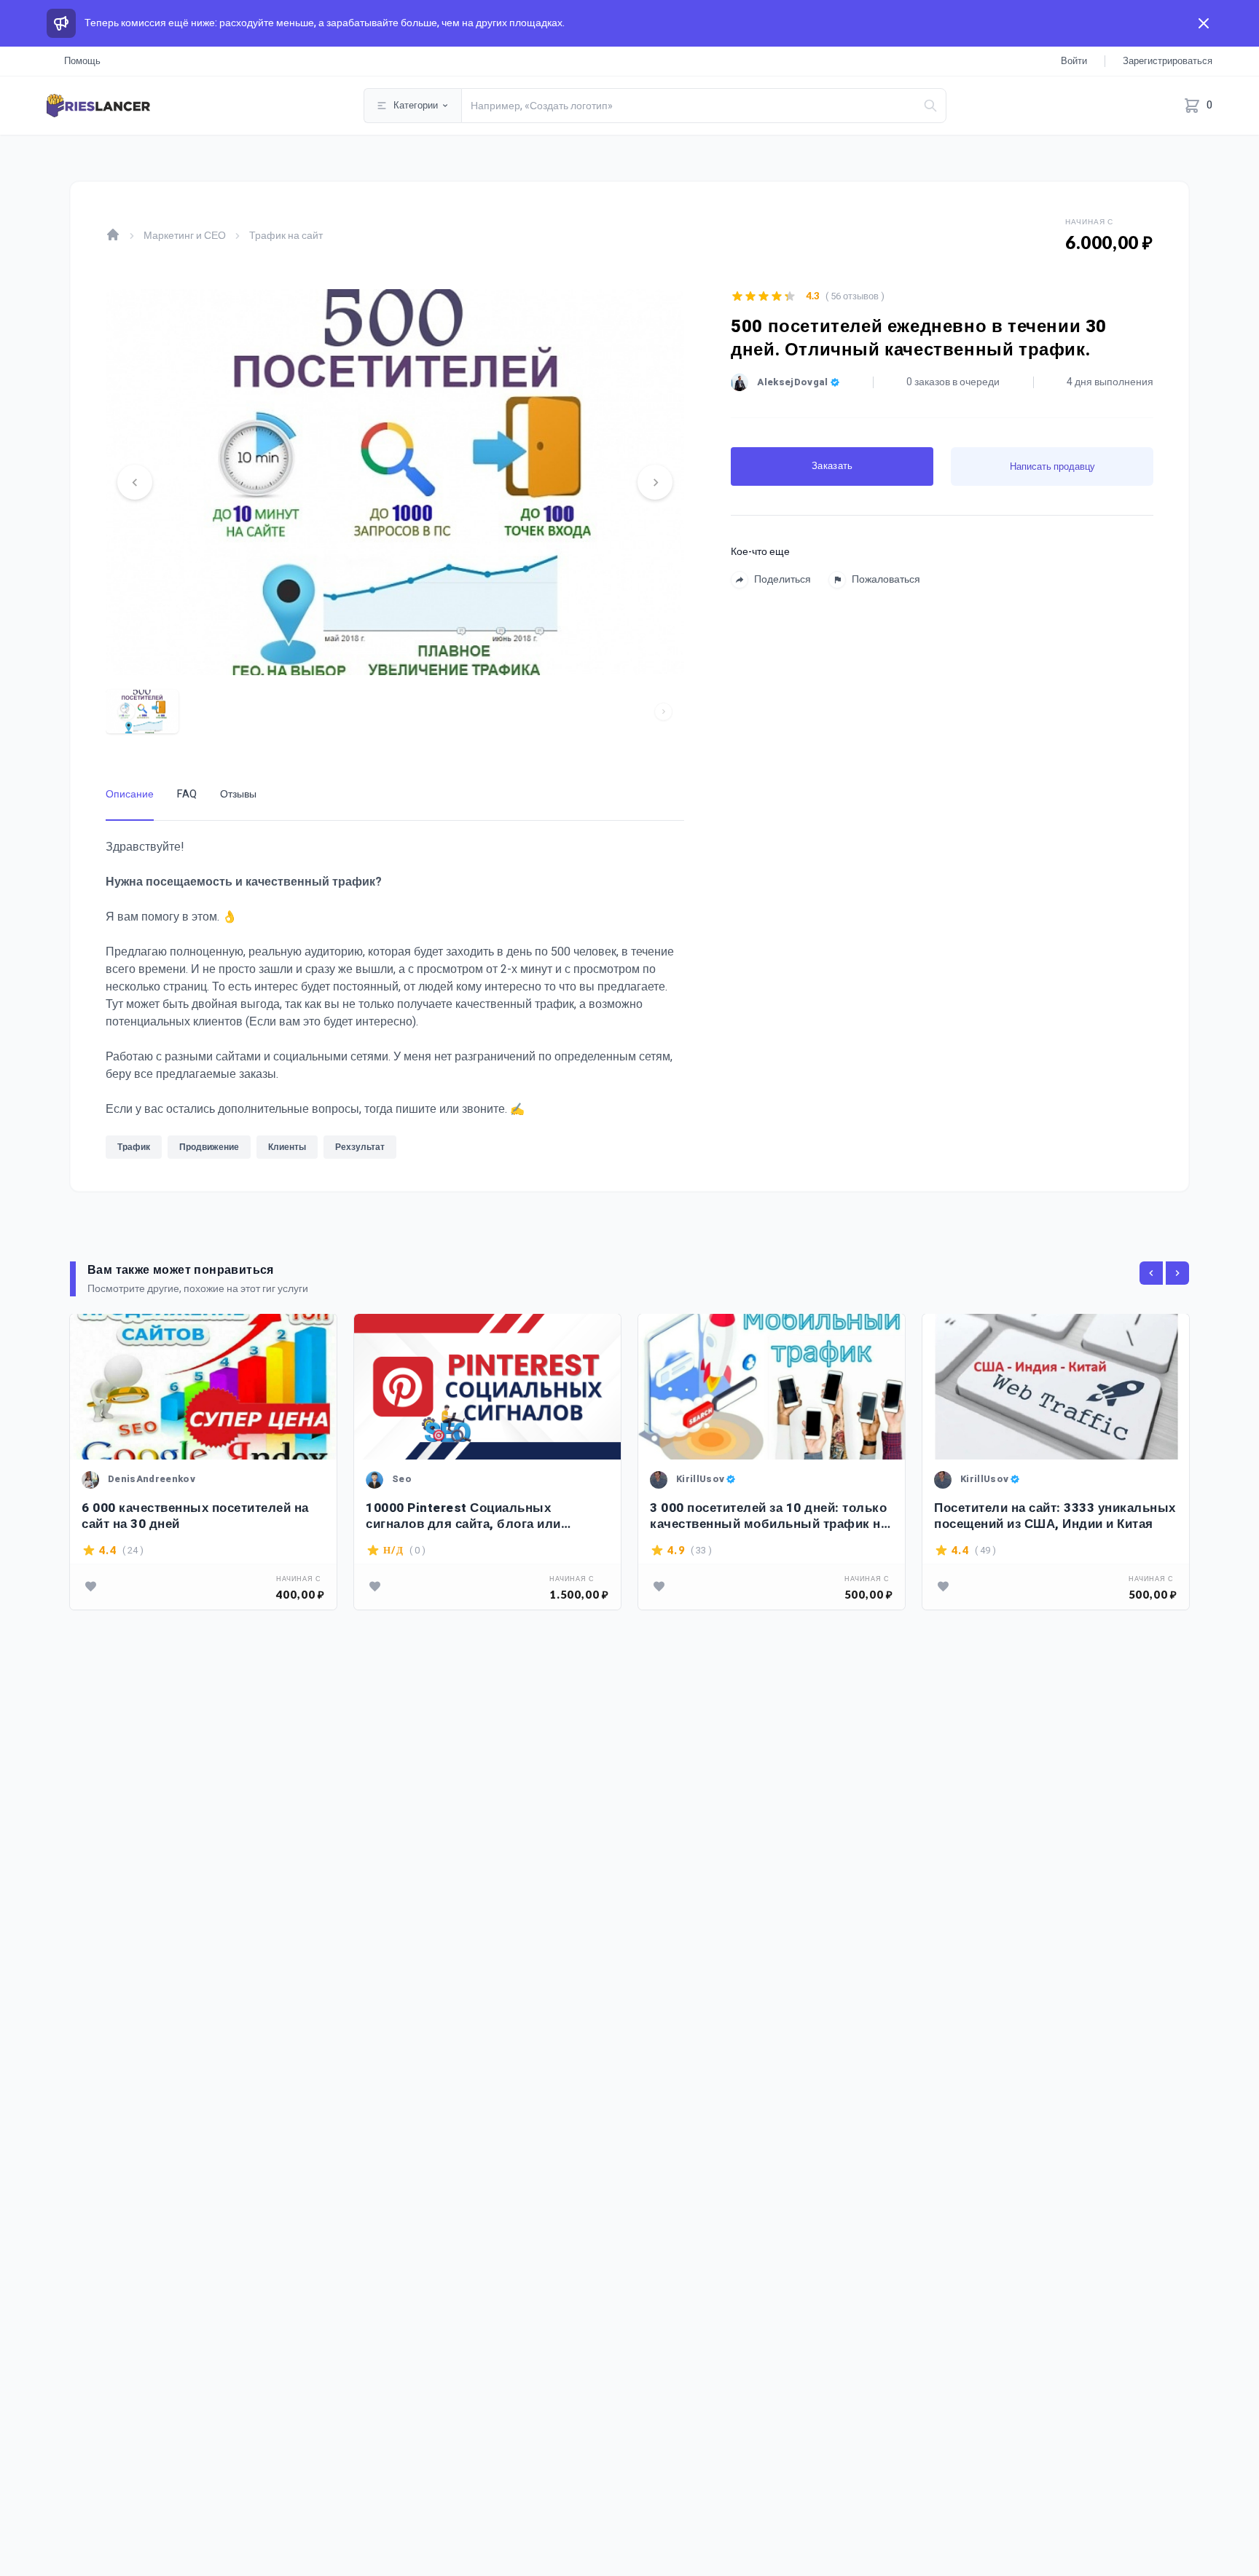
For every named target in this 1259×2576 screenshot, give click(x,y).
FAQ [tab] (187, 794)
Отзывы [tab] (238, 794)
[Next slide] (655, 482)
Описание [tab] (130, 794)
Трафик (134, 1147)
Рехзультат (360, 1147)
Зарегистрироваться (1168, 61)
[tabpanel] (395, 1003)
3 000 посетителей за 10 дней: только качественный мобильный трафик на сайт (769, 1516)
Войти (1074, 61)
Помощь (82, 61)
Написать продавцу (1052, 466)
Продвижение (209, 1147)
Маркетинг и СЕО (185, 236)
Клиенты (287, 1147)
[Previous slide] (135, 482)
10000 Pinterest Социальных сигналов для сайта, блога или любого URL (463, 1516)
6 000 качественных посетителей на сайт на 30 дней (195, 1516)
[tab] (395, 664)
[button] (142, 712)
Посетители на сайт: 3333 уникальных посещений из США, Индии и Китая (1055, 1516)
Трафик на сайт (286, 236)
